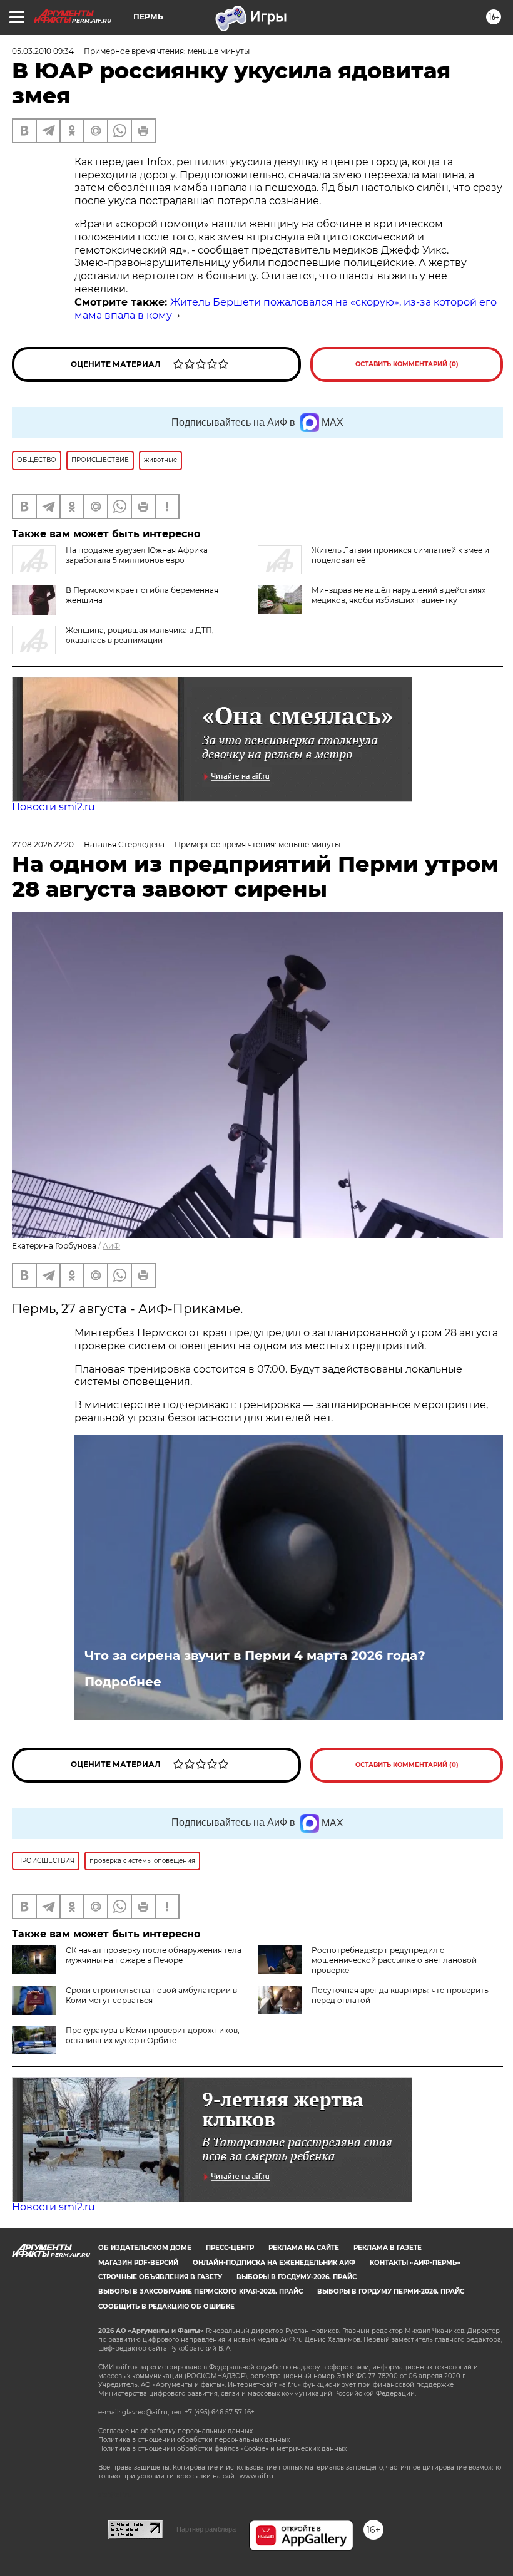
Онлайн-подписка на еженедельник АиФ (274, 2263)
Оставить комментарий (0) (407, 364)
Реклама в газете (388, 2248)
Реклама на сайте (304, 2248)
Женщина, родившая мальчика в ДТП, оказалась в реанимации (140, 635)
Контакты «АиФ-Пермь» (415, 2263)
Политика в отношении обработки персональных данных (194, 2440)
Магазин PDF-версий (138, 2263)
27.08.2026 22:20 (43, 844)
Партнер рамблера (206, 2529)
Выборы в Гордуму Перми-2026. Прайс (391, 2291)
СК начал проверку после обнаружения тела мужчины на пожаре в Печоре (154, 1955)
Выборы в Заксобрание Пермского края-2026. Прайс (201, 2291)
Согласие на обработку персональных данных (175, 2431)
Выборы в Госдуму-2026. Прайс (297, 2277)
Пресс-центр (230, 2248)
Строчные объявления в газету (160, 2277)
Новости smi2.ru (53, 807)
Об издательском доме (145, 2248)
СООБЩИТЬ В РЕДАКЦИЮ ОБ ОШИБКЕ (166, 2306)
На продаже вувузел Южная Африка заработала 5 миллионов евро (137, 555)
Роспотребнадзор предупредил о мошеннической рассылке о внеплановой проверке (394, 1960)
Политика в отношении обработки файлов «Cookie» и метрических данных (222, 2449)
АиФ (111, 1246)
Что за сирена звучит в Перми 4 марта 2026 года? (255, 1656)
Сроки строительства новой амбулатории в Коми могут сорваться (151, 1995)
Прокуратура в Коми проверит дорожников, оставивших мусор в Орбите (153, 2035)
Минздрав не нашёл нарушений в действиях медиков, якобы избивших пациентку (399, 595)
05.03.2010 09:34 (43, 51)
